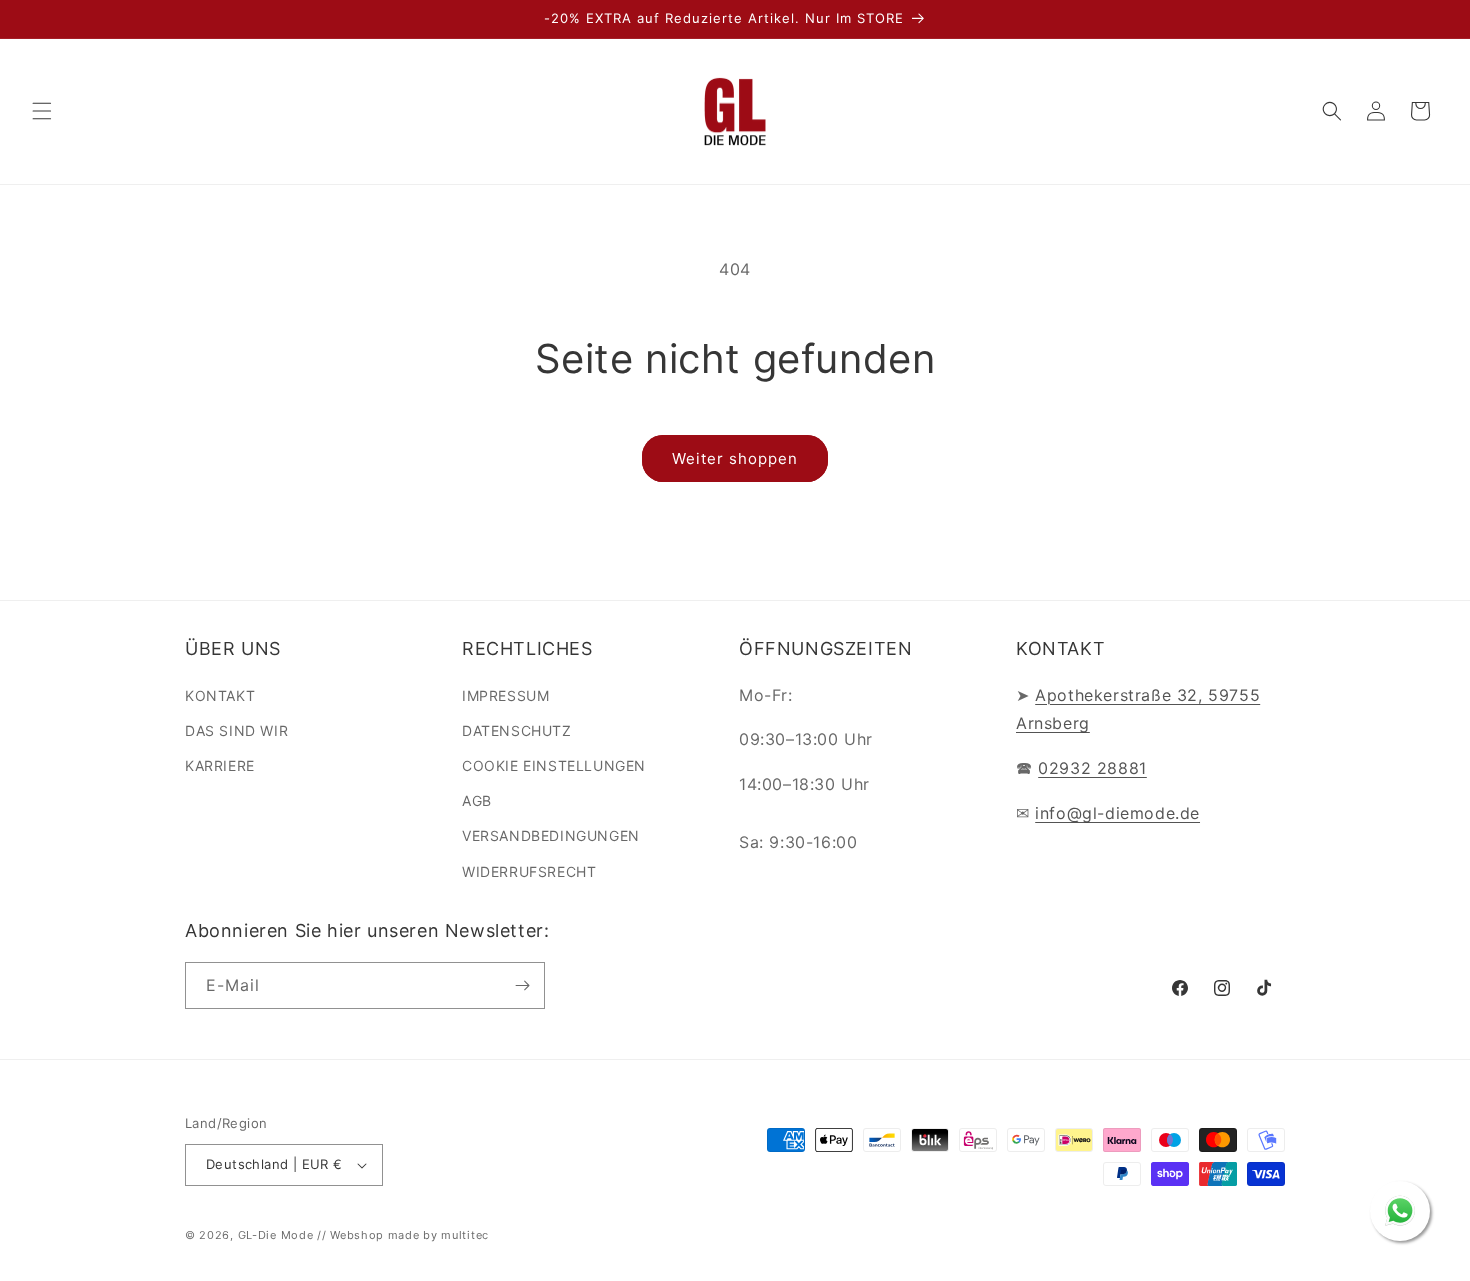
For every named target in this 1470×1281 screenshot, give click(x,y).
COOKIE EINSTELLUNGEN (554, 765)
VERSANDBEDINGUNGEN (551, 835)
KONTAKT (220, 695)
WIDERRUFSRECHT (529, 871)
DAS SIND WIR (236, 730)
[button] (42, 111)
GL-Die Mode (276, 1235)
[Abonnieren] (522, 985)
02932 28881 (1092, 768)
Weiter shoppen (735, 458)
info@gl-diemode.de (1117, 813)
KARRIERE (220, 765)
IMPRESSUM (505, 695)
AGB (477, 800)
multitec (465, 1235)
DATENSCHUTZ (517, 730)
